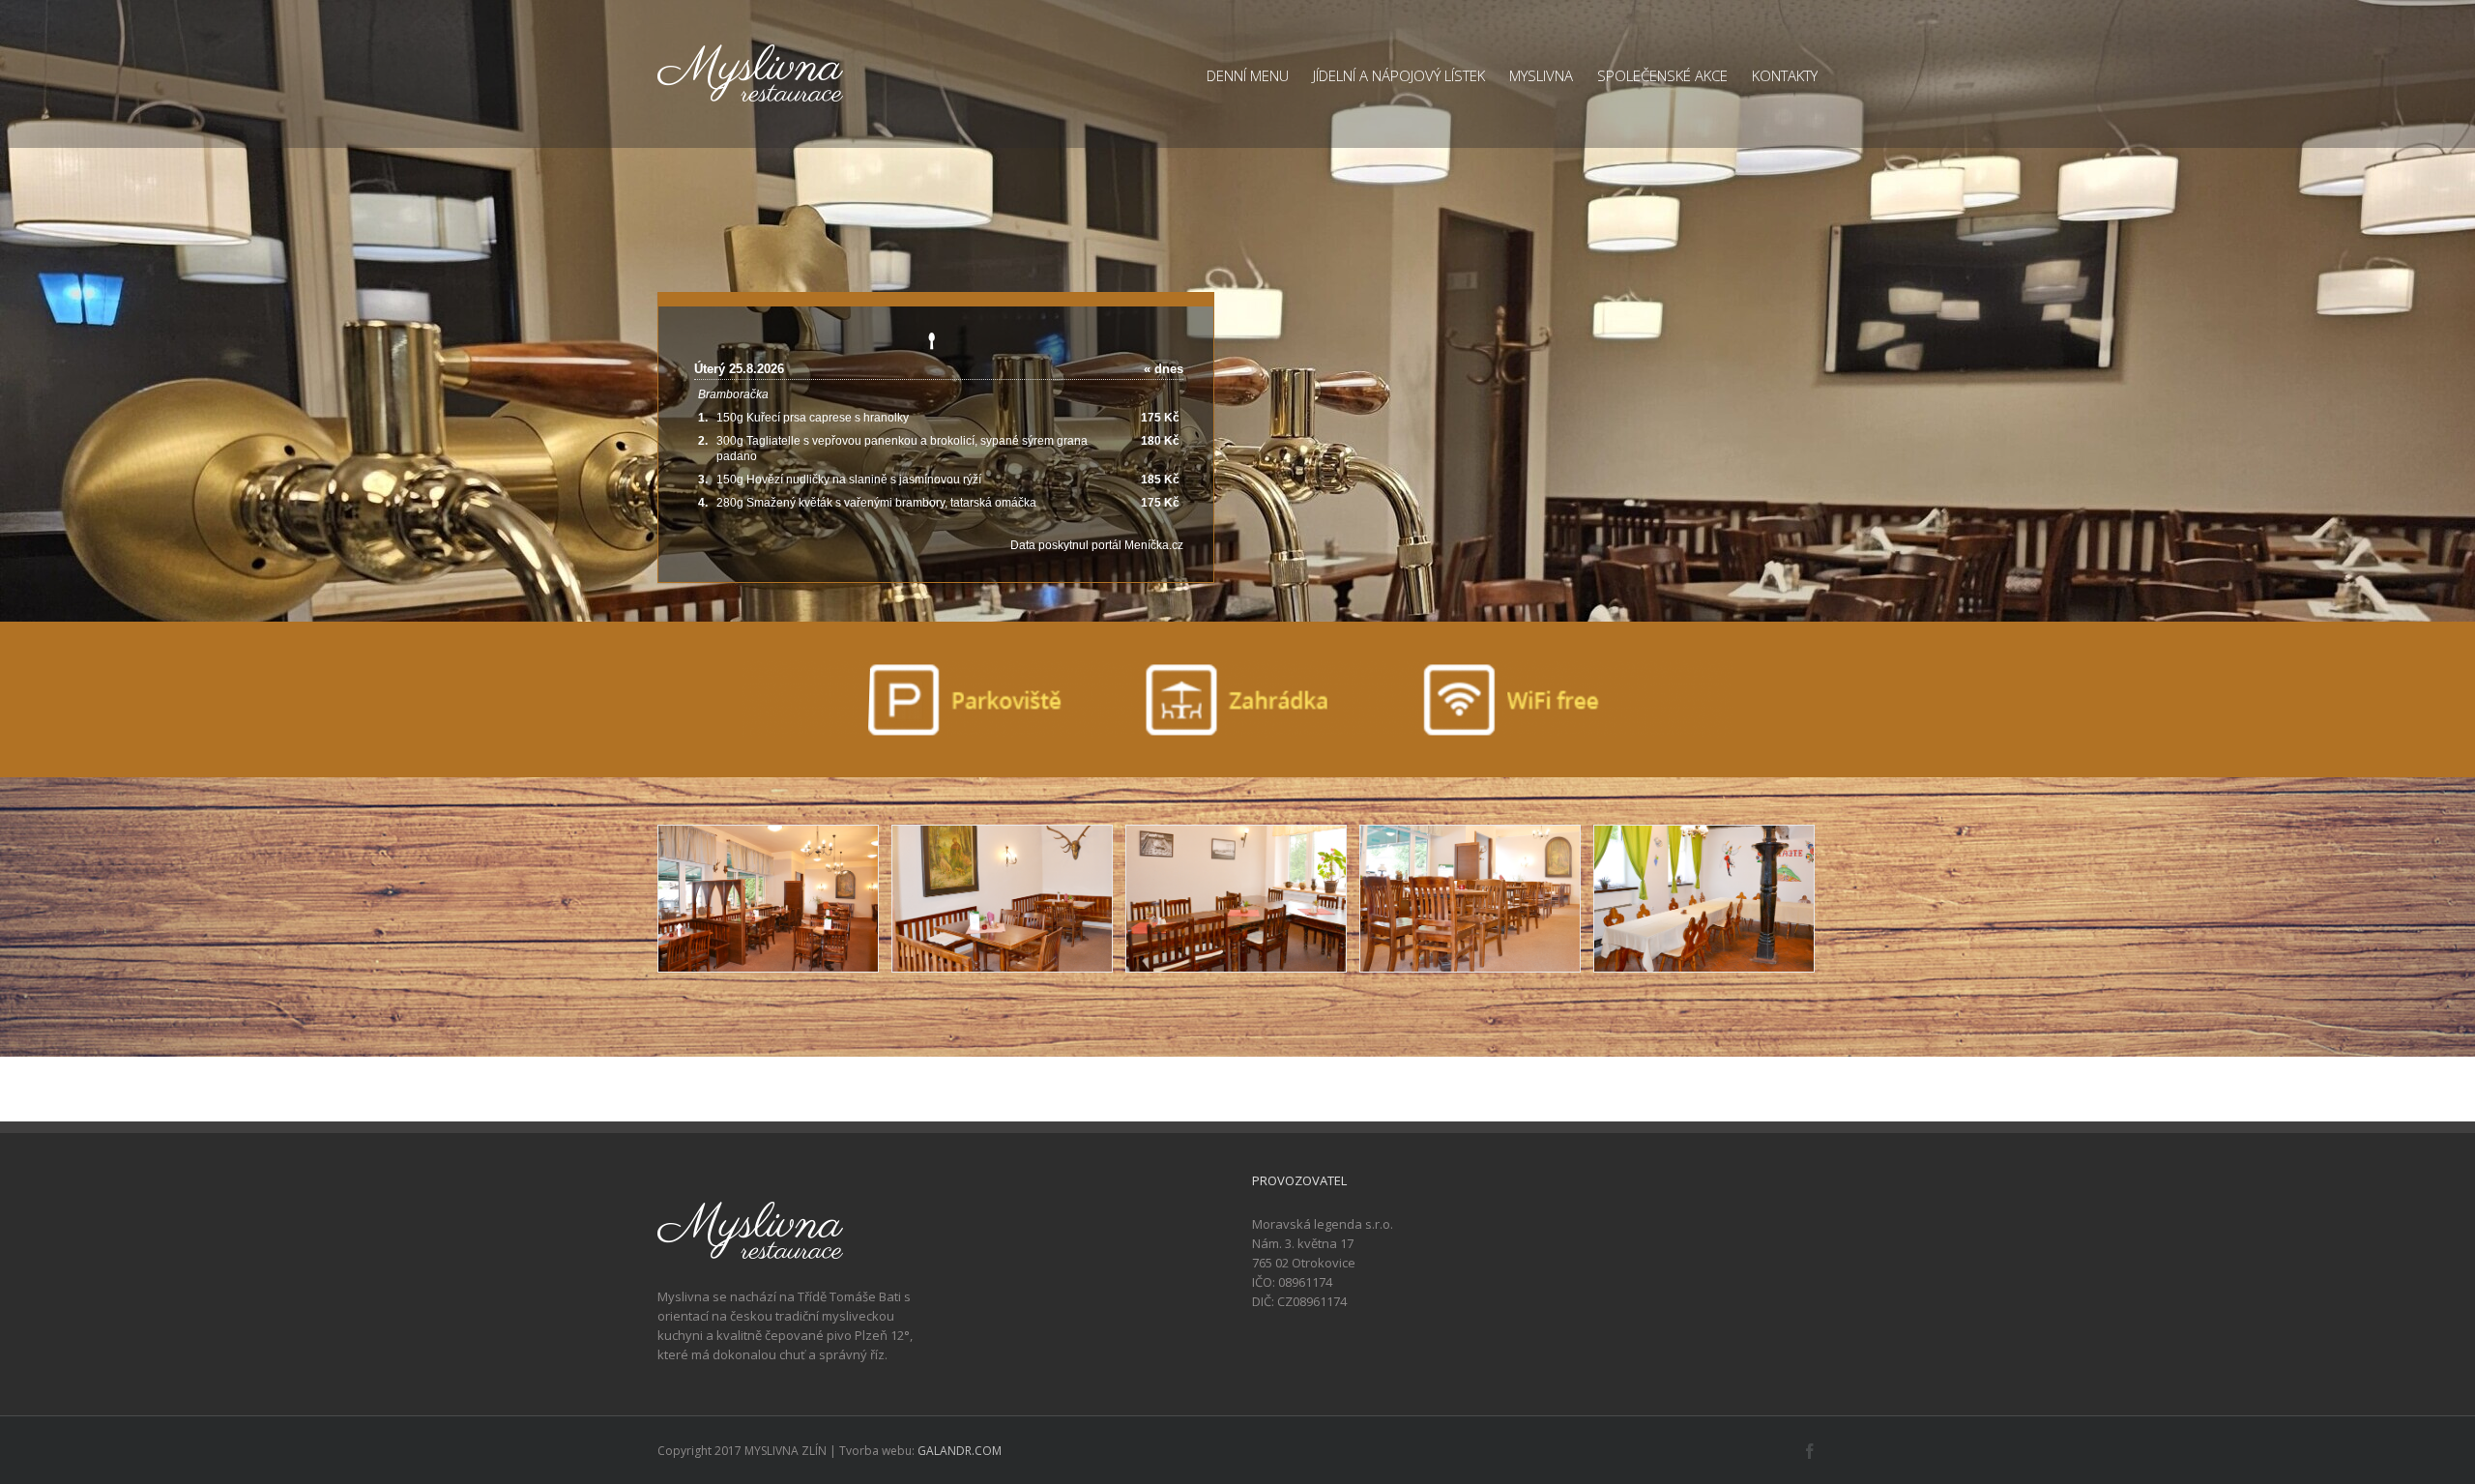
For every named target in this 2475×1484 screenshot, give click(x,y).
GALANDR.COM (960, 1451)
